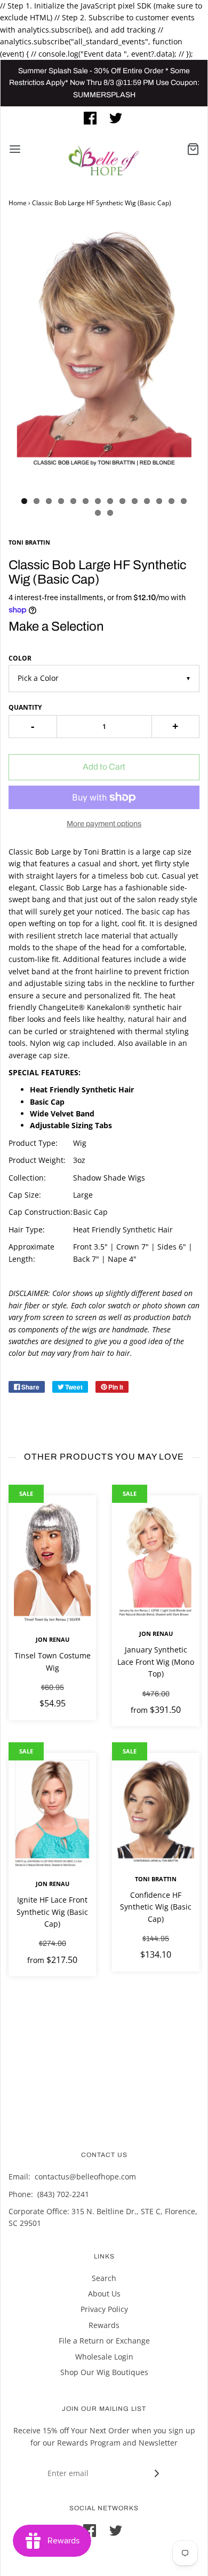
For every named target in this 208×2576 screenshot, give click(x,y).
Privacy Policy (104, 2309)
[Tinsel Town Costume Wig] (52, 1562)
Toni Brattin (156, 1879)
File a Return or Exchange (104, 2341)
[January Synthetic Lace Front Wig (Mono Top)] (156, 1559)
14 (184, 501)
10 (135, 501)
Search (104, 2278)
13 (171, 501)
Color (20, 658)
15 (98, 513)
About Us (104, 2294)
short (128, 863)
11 (147, 501)
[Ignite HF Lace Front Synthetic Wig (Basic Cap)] (52, 1813)
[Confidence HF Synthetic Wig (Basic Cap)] (156, 1811)
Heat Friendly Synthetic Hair (123, 1229)
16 (110, 513)
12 (159, 501)
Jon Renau (53, 1639)
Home (18, 203)
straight (40, 876)
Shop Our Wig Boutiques (104, 2372)
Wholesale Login (104, 2357)
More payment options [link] (104, 824)
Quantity (25, 707)
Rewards (104, 2325)
